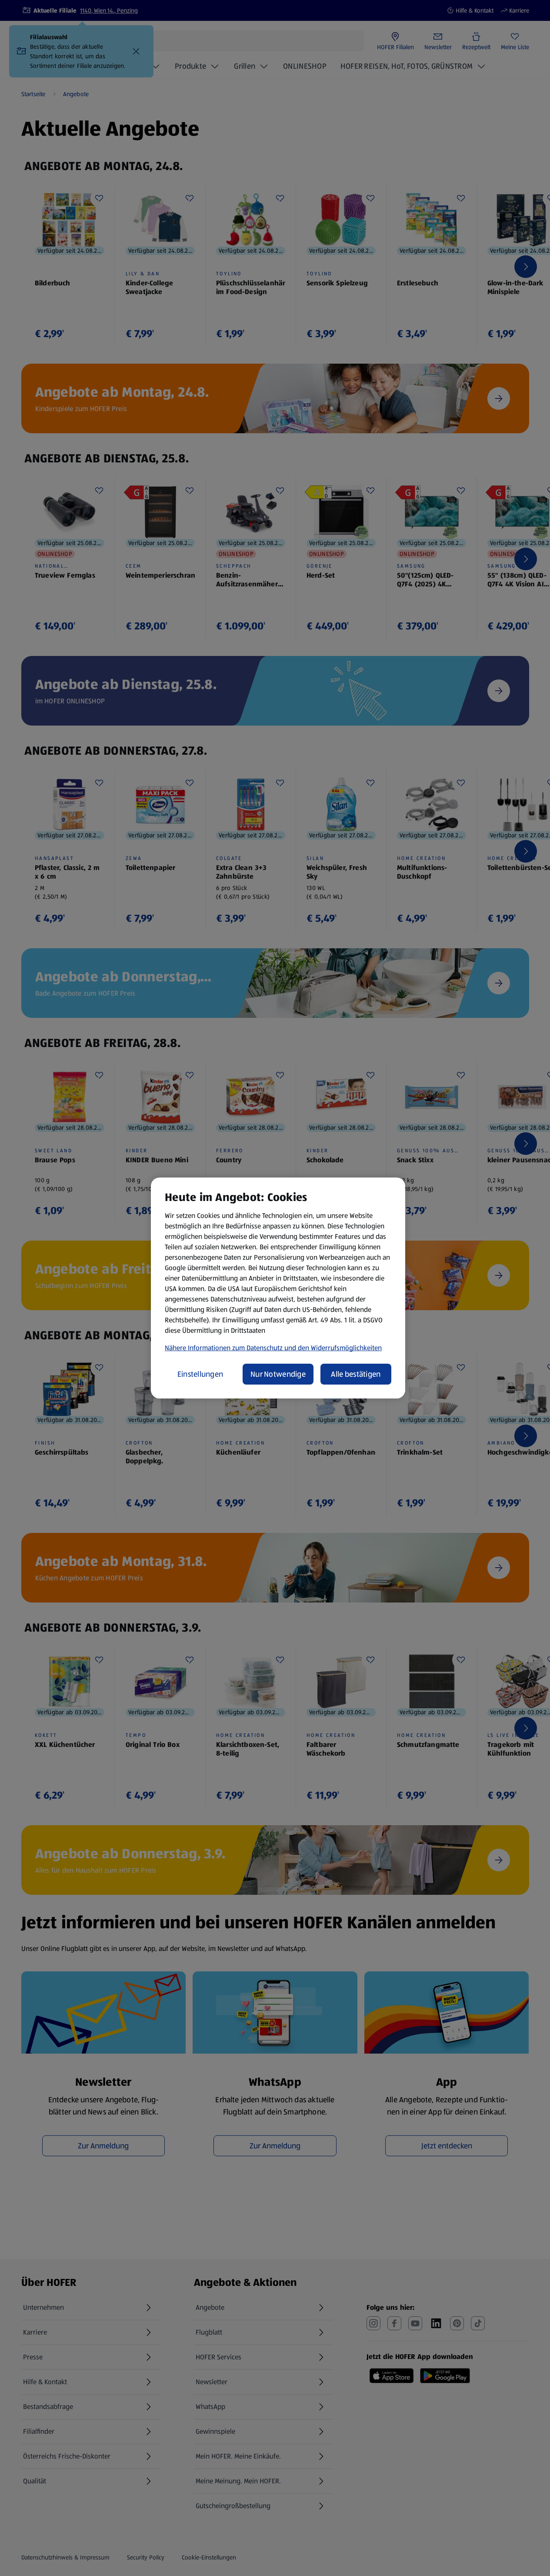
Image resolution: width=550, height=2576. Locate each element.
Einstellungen (200, 1374)
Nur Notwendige (278, 1374)
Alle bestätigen (356, 1374)
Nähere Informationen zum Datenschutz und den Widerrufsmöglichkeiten (273, 1348)
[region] (278, 1288)
